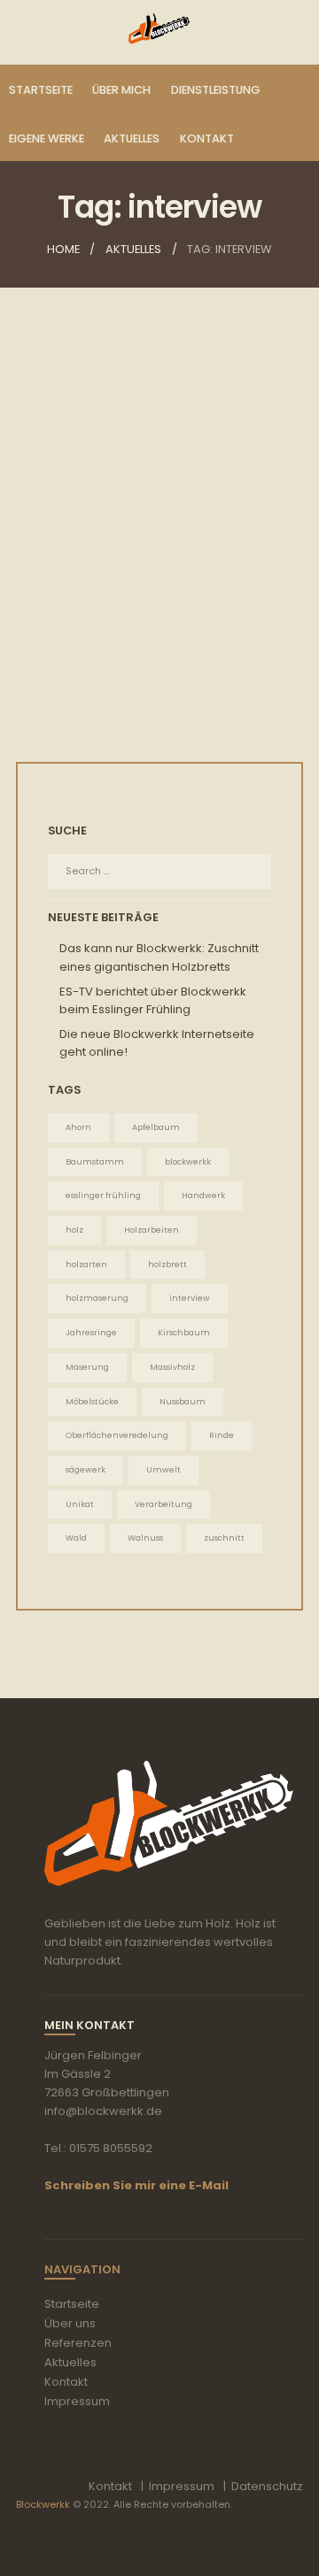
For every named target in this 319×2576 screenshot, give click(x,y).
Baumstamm (95, 1161)
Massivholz (172, 1367)
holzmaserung (97, 1298)
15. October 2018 (116, 579)
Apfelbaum (156, 1127)
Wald (76, 1538)
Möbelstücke (92, 1401)
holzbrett (167, 1264)
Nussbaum (183, 1401)
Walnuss (145, 1538)
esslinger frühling (103, 1195)
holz (74, 1230)
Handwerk (203, 1195)
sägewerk (86, 1469)
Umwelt (163, 1469)
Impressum (77, 2401)
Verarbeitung (163, 1504)
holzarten (86, 1264)
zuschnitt (224, 1538)
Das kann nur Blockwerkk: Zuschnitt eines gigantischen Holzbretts (159, 957)
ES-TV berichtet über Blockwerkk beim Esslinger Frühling (159, 549)
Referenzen (78, 2343)
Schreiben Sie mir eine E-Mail (136, 2185)
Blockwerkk (43, 2504)
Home (63, 249)
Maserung (87, 1367)
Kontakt (66, 2382)
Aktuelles (133, 249)
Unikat (80, 1504)
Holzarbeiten (152, 1230)
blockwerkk (188, 1161)
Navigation (82, 2269)
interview (190, 1298)
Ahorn (78, 1127)
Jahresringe (91, 1332)
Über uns (70, 2323)
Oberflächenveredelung (117, 1435)
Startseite (72, 2304)
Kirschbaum (184, 1332)
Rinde (222, 1435)
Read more (160, 672)
